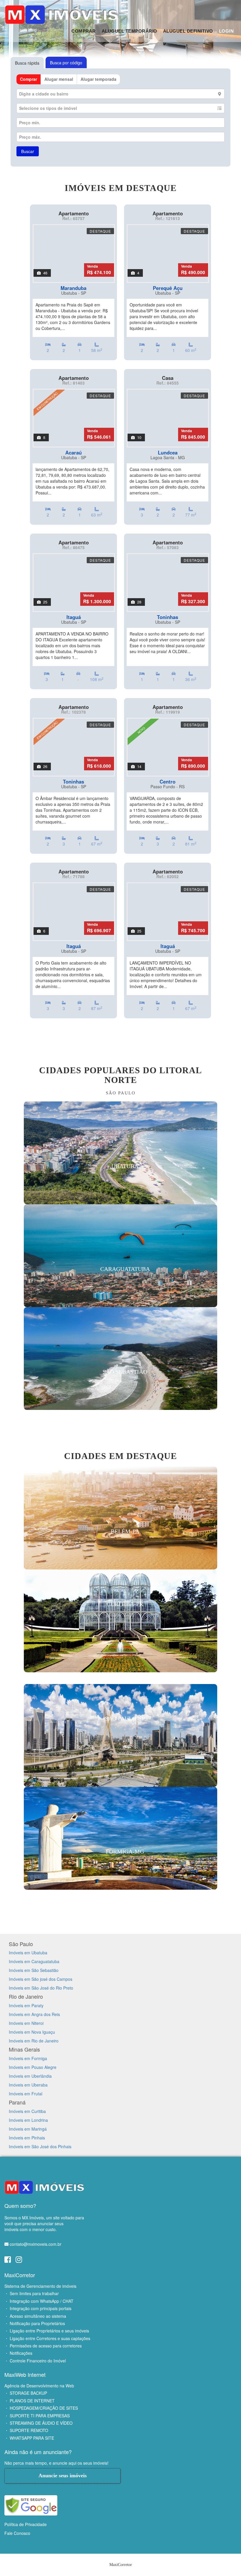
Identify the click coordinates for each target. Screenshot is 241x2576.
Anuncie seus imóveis (63, 2476)
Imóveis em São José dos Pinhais (40, 2146)
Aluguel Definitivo (188, 31)
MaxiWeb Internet (25, 2374)
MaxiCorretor (20, 2275)
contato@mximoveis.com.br (36, 2244)
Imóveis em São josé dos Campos (41, 1979)
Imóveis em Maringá (28, 2129)
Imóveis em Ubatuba (28, 1953)
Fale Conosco (17, 2533)
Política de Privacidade (26, 2524)
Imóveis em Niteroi (26, 2023)
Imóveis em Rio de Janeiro (34, 2041)
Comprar (84, 31)
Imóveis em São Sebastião (34, 1970)
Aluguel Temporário (129, 31)
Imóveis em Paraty (26, 2005)
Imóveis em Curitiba (27, 2111)
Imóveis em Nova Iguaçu (32, 2032)
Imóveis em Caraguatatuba (34, 1961)
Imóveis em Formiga (28, 2058)
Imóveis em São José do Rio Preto (41, 1988)
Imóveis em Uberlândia (30, 2076)
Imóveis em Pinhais (27, 2138)
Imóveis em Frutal (26, 2094)
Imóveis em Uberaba (28, 2085)
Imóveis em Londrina (28, 2120)
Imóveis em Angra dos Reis (34, 2014)
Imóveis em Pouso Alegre (33, 2067)
